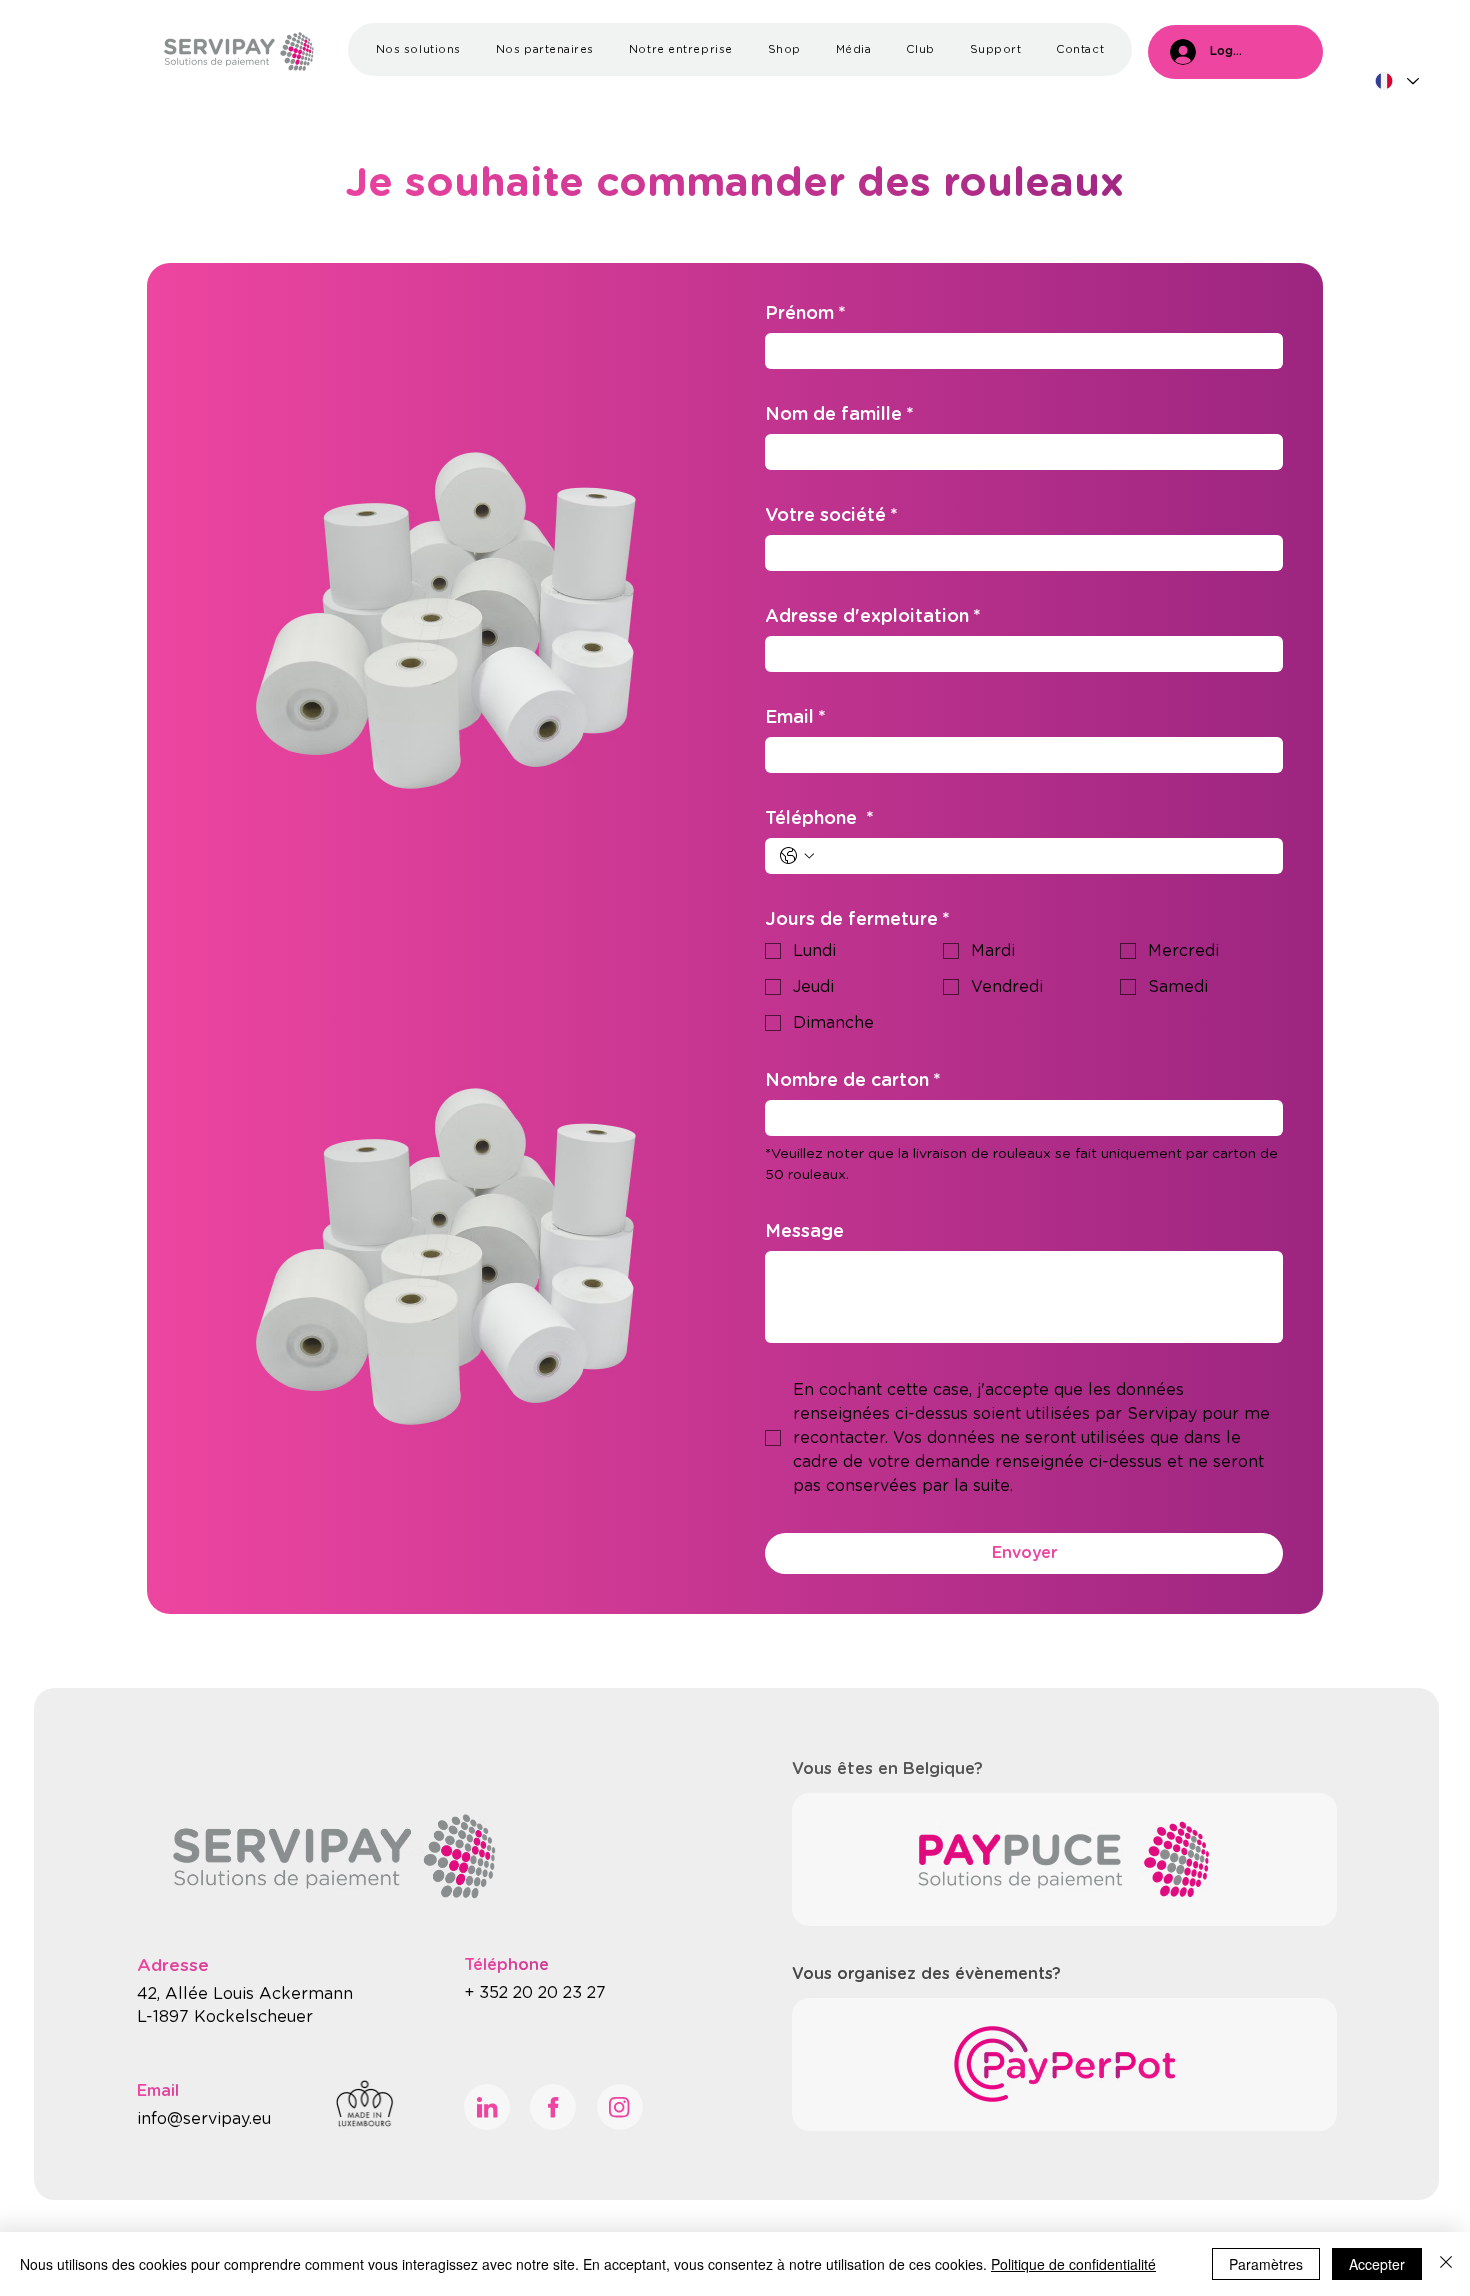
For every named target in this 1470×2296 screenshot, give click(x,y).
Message (804, 1232)
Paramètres (1266, 2264)
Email (795, 718)
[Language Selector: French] (1397, 81)
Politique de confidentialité (1073, 2264)
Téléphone (819, 819)
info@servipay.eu (204, 2119)
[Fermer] (1446, 2264)
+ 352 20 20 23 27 (537, 1993)
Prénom (805, 314)
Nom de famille (839, 415)
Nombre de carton (853, 1081)
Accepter (1377, 2264)
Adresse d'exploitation (873, 617)
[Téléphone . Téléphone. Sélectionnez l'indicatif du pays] (797, 856)
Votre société (831, 516)
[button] (418, 49)
